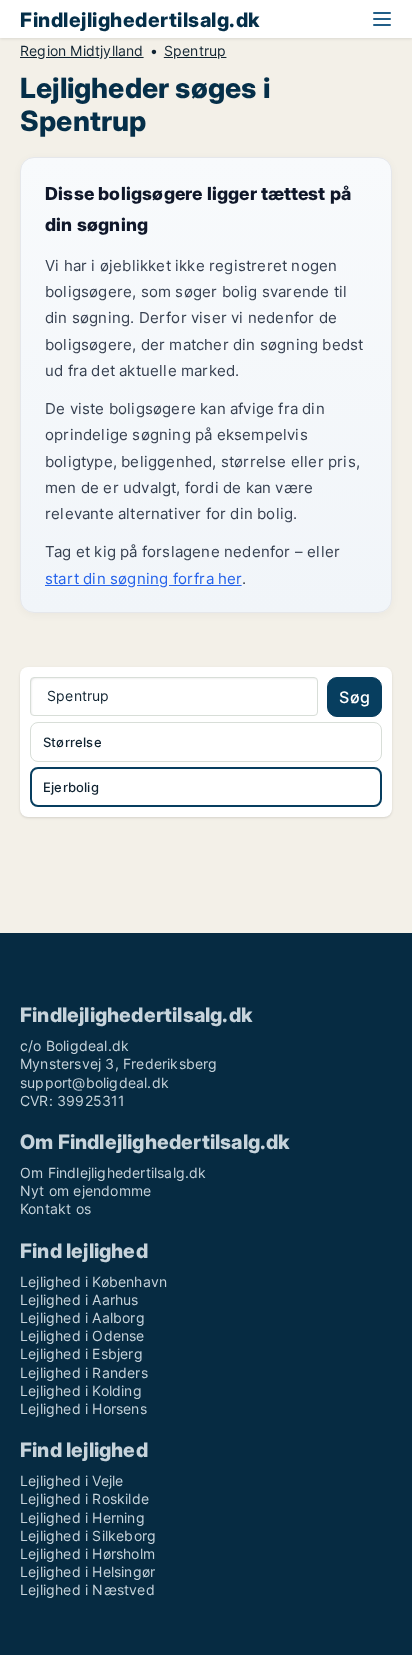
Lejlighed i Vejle (71, 1480)
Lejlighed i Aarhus (79, 1299)
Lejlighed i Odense (82, 1335)
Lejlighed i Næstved (87, 1589)
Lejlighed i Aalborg (82, 1317)
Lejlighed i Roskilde (84, 1498)
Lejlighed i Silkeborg (88, 1535)
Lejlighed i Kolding (81, 1390)
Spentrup (195, 51)
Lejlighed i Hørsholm (87, 1553)
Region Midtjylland (82, 51)
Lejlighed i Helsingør (87, 1571)
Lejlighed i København (93, 1281)
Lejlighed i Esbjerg (81, 1353)
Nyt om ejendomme (85, 1190)
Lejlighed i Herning (82, 1517)
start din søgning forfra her (143, 578)
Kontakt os (55, 1208)
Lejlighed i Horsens (83, 1408)
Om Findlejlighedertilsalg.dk (113, 1172)
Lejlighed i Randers (84, 1372)
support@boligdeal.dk (94, 1082)
